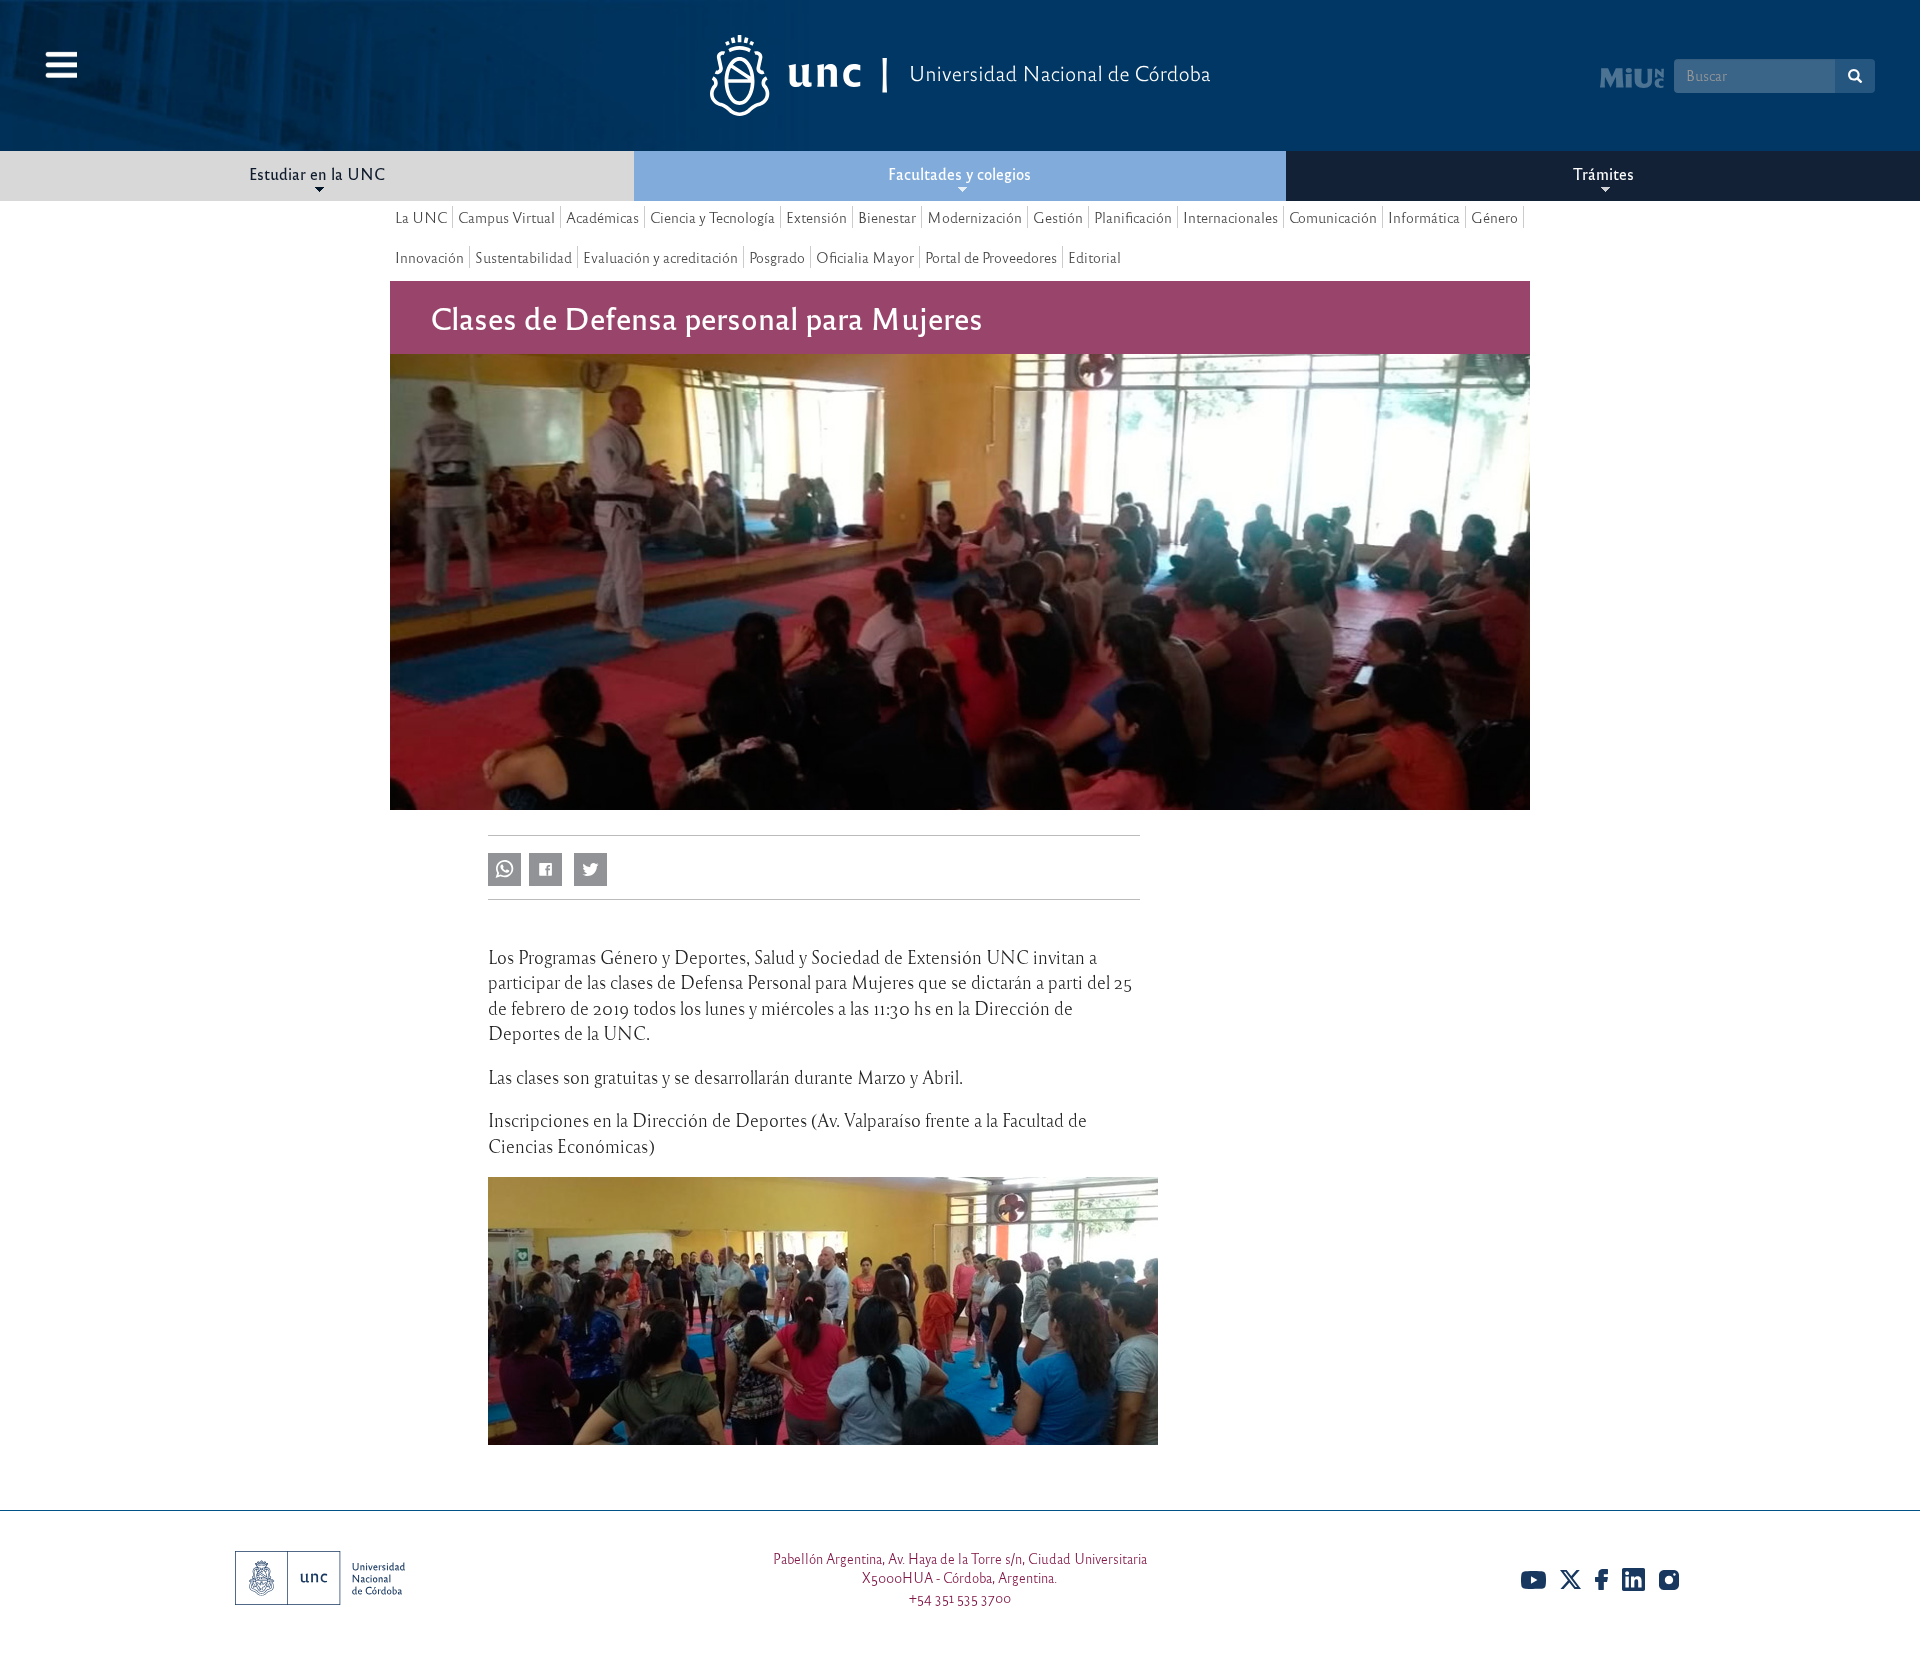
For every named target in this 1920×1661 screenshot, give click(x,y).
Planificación (1133, 217)
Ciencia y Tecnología (712, 217)
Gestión (1058, 217)
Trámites (1603, 173)
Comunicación (1333, 217)
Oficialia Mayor (865, 257)
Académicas (602, 217)
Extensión (816, 217)
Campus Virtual (506, 217)
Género (1494, 217)
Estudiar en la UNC (317, 173)
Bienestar (887, 217)
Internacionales (1230, 217)
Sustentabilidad (523, 257)
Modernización (974, 217)
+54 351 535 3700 (960, 1597)
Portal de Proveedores (991, 257)
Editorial (1094, 257)
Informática (1424, 217)
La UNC (421, 217)
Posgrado (777, 257)
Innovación (429, 257)
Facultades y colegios (959, 173)
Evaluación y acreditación (660, 257)
